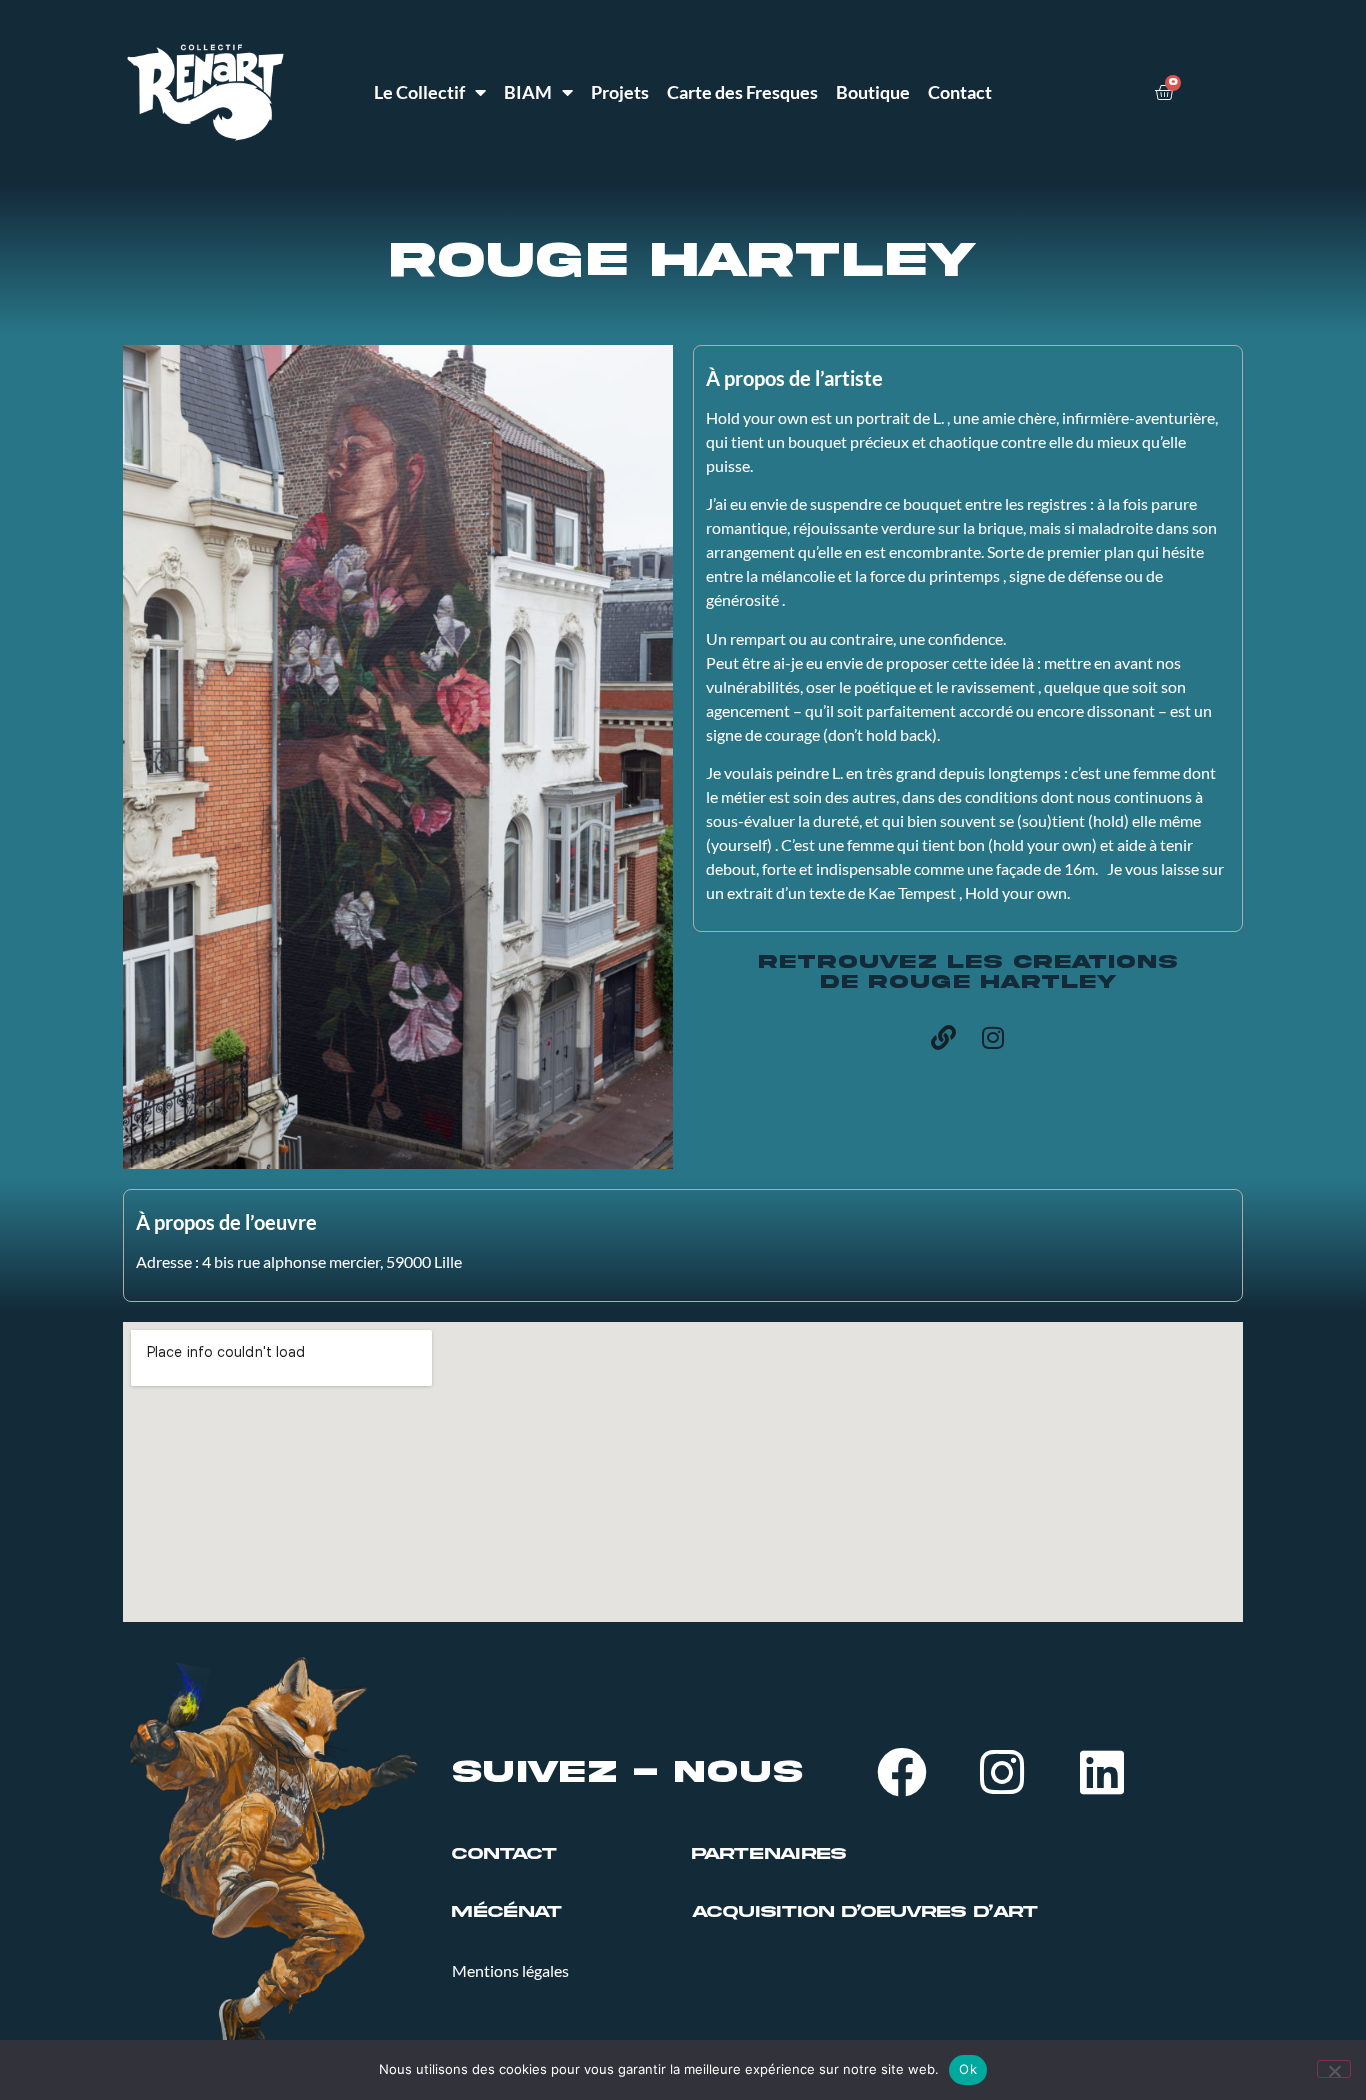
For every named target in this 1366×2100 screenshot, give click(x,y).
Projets (620, 92)
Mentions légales (510, 1970)
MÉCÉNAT (507, 1912)
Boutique (873, 92)
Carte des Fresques (742, 92)
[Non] (1334, 2069)
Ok (968, 2069)
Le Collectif (419, 92)
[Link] (943, 1037)
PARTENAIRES (769, 1854)
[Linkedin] (1102, 1772)
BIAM (528, 92)
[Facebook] (902, 1772)
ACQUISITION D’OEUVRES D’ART (865, 1912)
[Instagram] (993, 1037)
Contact (960, 92)
